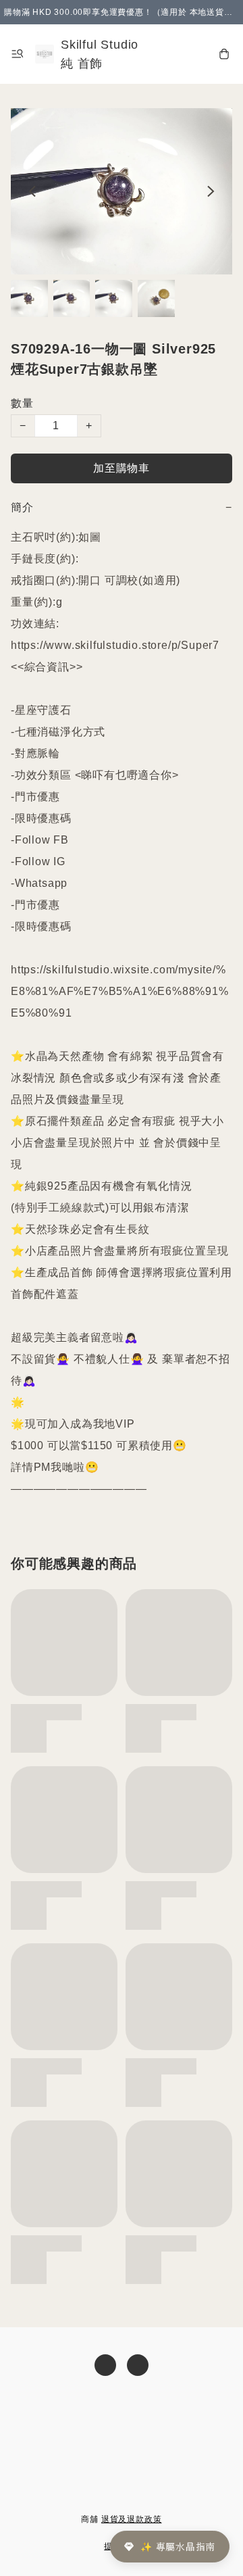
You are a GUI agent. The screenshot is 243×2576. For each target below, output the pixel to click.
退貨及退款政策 (132, 2519)
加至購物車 (122, 468)
